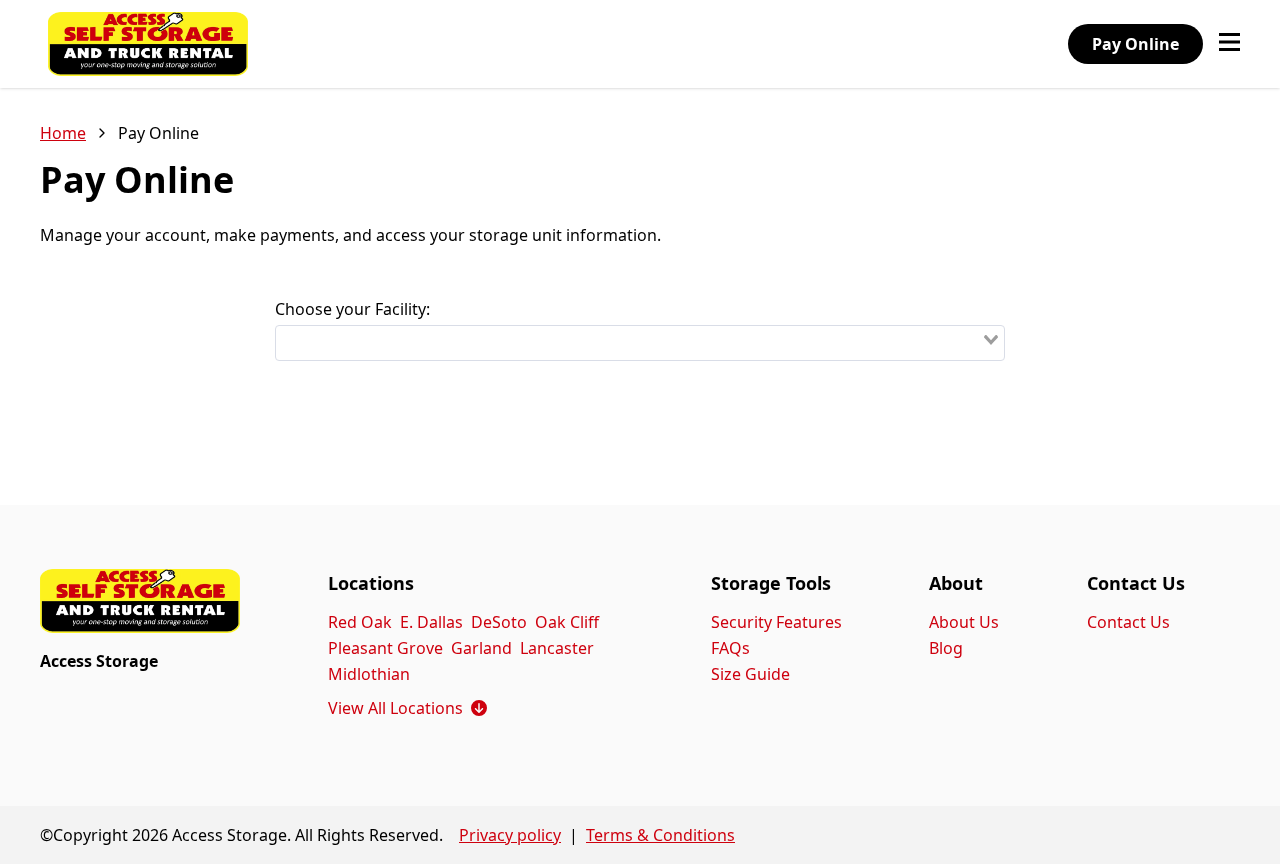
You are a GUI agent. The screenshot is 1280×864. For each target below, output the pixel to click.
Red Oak (360, 622)
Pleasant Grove (385, 648)
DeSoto (499, 622)
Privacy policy (510, 835)
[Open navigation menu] (1229, 44)
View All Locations (407, 708)
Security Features (776, 622)
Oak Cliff (567, 622)
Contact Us (1128, 622)
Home (63, 133)
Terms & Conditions (660, 835)
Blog (946, 648)
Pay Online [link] (158, 133)
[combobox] (640, 343)
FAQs (730, 648)
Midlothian (369, 674)
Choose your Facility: (352, 309)
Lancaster (557, 648)
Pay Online (1135, 44)
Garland (481, 648)
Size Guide (750, 674)
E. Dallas (431, 622)
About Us (964, 622)
